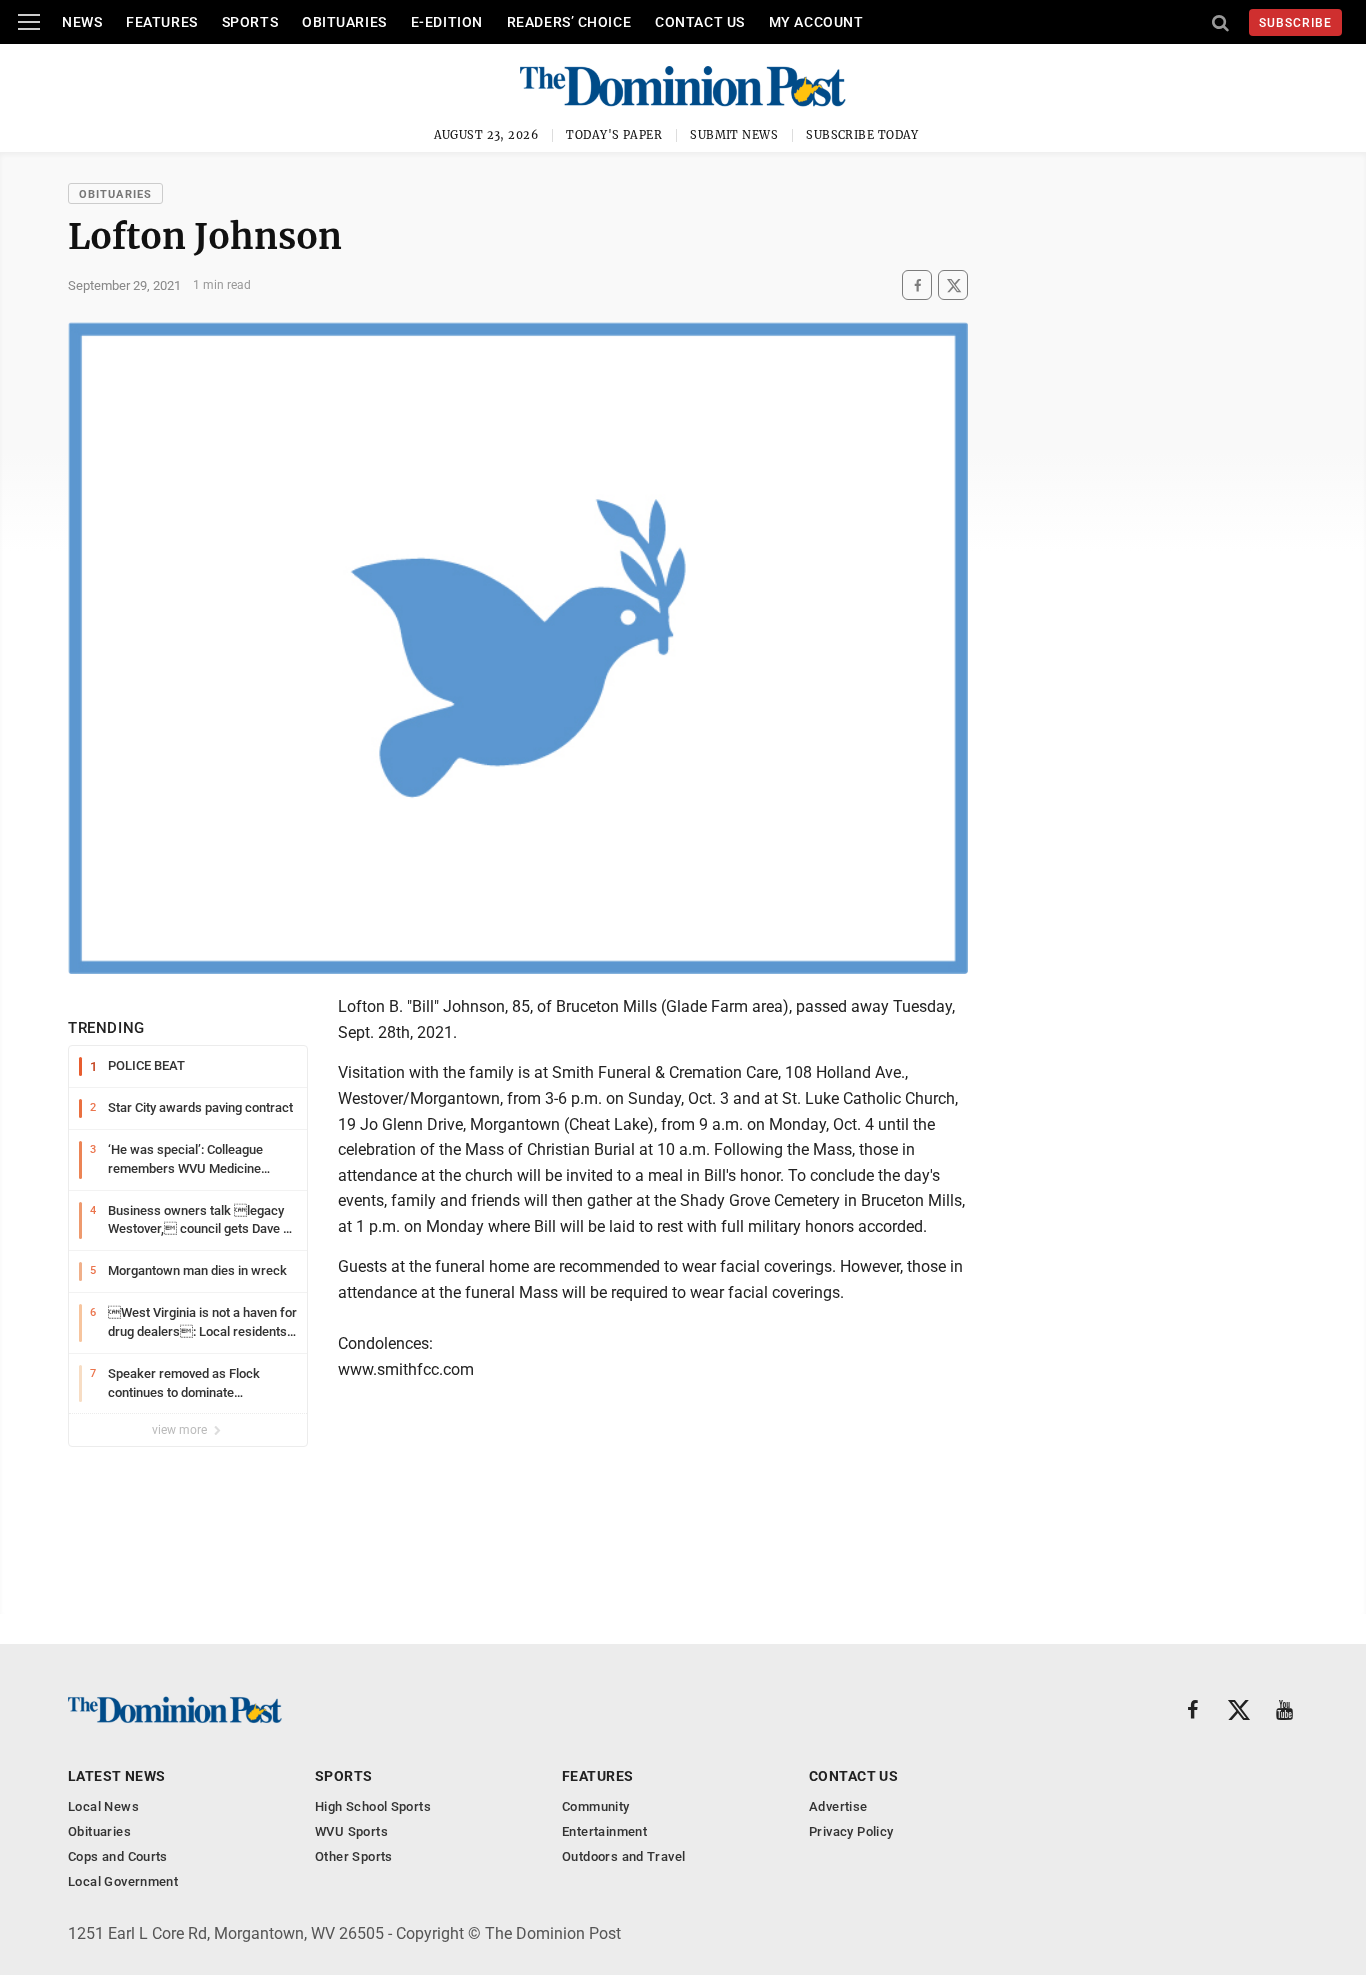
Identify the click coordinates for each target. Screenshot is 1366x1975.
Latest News (117, 1776)
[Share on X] (953, 285)
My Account (816, 22)
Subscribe (1295, 23)
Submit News (734, 135)
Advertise (838, 1806)
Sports (250, 22)
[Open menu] (29, 22)
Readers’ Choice (569, 22)
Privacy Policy (851, 1831)
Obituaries (344, 22)
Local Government (123, 1881)
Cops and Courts (118, 1856)
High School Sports (373, 1806)
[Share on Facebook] (917, 285)
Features (161, 22)
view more (181, 1430)
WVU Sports (351, 1831)
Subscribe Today (862, 135)
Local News (103, 1806)
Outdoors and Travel (623, 1856)
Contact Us (700, 22)
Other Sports (354, 1856)
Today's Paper (614, 135)
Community (596, 1806)
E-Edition (447, 22)
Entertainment (604, 1831)
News (82, 22)
